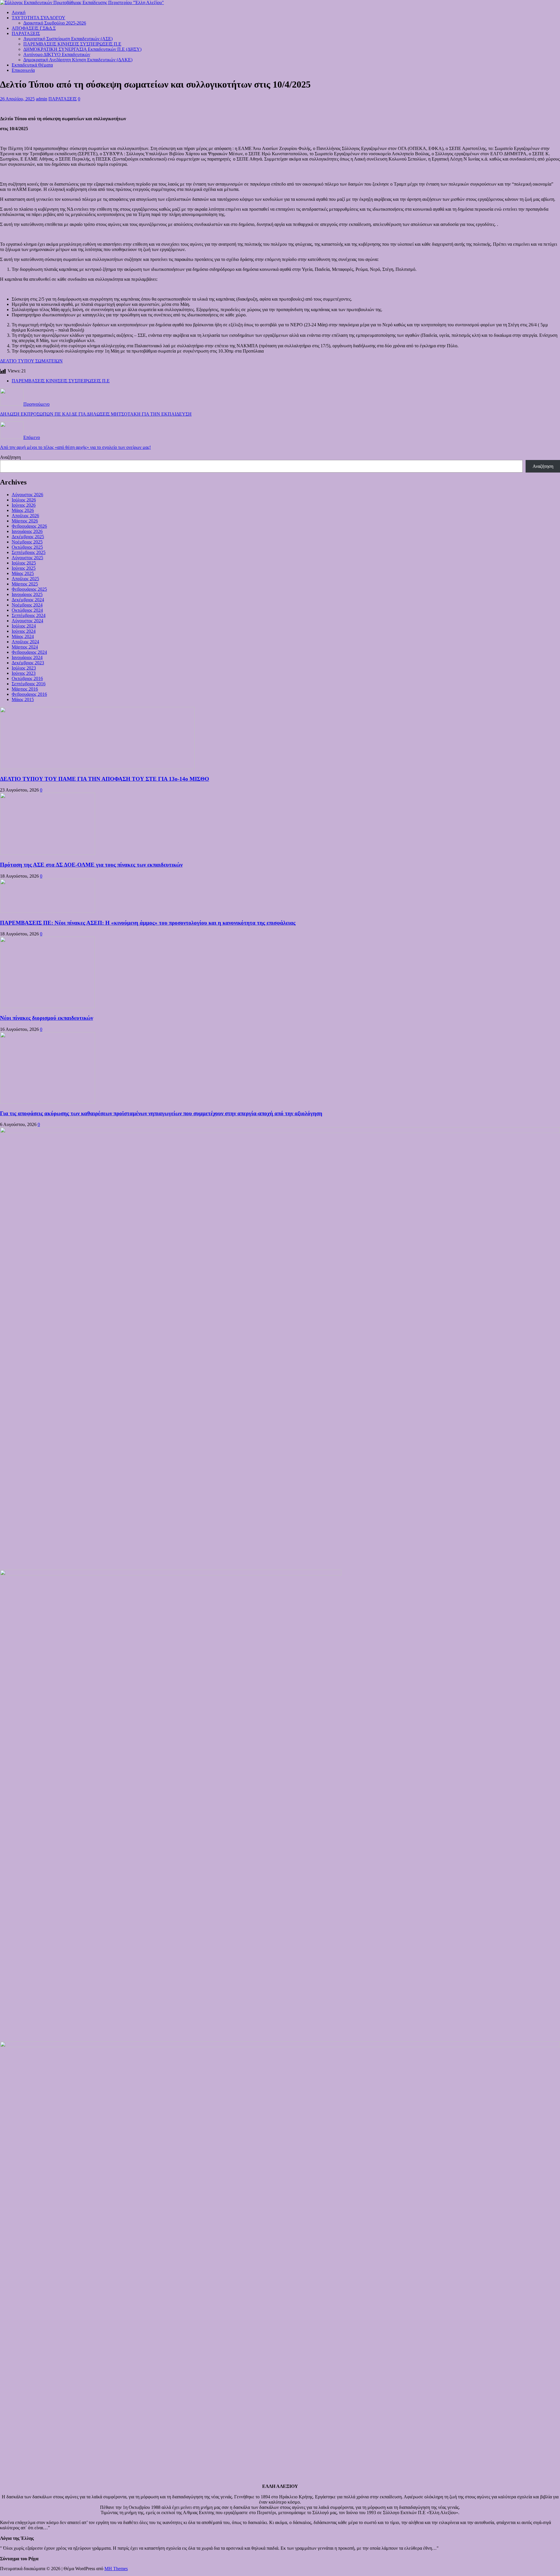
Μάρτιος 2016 (25, 689)
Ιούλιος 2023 (24, 668)
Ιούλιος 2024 (24, 626)
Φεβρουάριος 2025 (29, 589)
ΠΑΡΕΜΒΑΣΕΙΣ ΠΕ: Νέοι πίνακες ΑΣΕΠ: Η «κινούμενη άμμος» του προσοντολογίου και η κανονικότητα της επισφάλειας (148, 923)
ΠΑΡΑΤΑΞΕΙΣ (26, 33)
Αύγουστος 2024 (27, 621)
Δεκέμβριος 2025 (28, 537)
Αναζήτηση (10, 457)
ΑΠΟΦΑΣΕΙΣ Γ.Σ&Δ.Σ (34, 28)
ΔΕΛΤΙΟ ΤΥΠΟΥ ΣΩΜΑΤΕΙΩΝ (31, 361)
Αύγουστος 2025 (27, 558)
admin (42, 99)
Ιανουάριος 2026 (27, 531)
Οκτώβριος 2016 (27, 678)
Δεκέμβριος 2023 (28, 663)
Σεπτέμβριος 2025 (29, 552)
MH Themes (116, 2569)
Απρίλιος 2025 (25, 579)
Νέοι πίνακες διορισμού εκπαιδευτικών (47, 1018)
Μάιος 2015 (23, 699)
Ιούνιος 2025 (24, 568)
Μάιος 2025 (23, 573)
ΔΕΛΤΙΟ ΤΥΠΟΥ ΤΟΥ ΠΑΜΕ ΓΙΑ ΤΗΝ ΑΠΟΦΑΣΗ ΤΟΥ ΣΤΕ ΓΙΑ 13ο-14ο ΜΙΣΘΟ (105, 779)
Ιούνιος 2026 (24, 505)
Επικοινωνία (23, 70)
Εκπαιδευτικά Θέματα (32, 65)
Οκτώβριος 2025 (27, 547)
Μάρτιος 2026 (25, 521)
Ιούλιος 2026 (24, 500)
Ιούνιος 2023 (24, 673)
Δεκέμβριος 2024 (28, 600)
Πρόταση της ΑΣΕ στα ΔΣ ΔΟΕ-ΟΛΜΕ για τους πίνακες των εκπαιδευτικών (91, 865)
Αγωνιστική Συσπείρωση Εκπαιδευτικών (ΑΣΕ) (68, 39)
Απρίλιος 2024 (25, 642)
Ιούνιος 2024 (24, 631)
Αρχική (19, 12)
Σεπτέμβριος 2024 (29, 615)
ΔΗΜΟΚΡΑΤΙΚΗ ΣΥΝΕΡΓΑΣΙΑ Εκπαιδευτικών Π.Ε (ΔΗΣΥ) (82, 49)
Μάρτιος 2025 (25, 584)
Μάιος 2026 (23, 510)
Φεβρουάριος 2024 (29, 652)
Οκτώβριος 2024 (27, 610)
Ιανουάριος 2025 (27, 594)
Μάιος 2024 (23, 636)
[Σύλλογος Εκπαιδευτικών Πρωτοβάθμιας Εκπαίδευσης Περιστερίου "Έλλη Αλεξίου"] (82, 2)
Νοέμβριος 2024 (27, 605)
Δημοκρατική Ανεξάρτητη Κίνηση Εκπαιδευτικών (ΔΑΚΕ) (78, 60)
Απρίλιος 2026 (25, 516)
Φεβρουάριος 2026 (29, 526)
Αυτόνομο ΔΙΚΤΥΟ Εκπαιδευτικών (57, 54)
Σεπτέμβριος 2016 (29, 684)
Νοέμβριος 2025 (27, 542)
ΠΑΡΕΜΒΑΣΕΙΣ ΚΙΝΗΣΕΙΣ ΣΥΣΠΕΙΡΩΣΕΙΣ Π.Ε (72, 44)
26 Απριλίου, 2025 (17, 99)
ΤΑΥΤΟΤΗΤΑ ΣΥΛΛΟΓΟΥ (38, 18)
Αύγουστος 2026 (27, 495)
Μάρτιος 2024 (25, 647)
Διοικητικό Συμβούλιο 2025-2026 (55, 23)
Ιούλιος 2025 (24, 563)
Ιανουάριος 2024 (27, 657)
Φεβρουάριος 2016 (29, 694)
